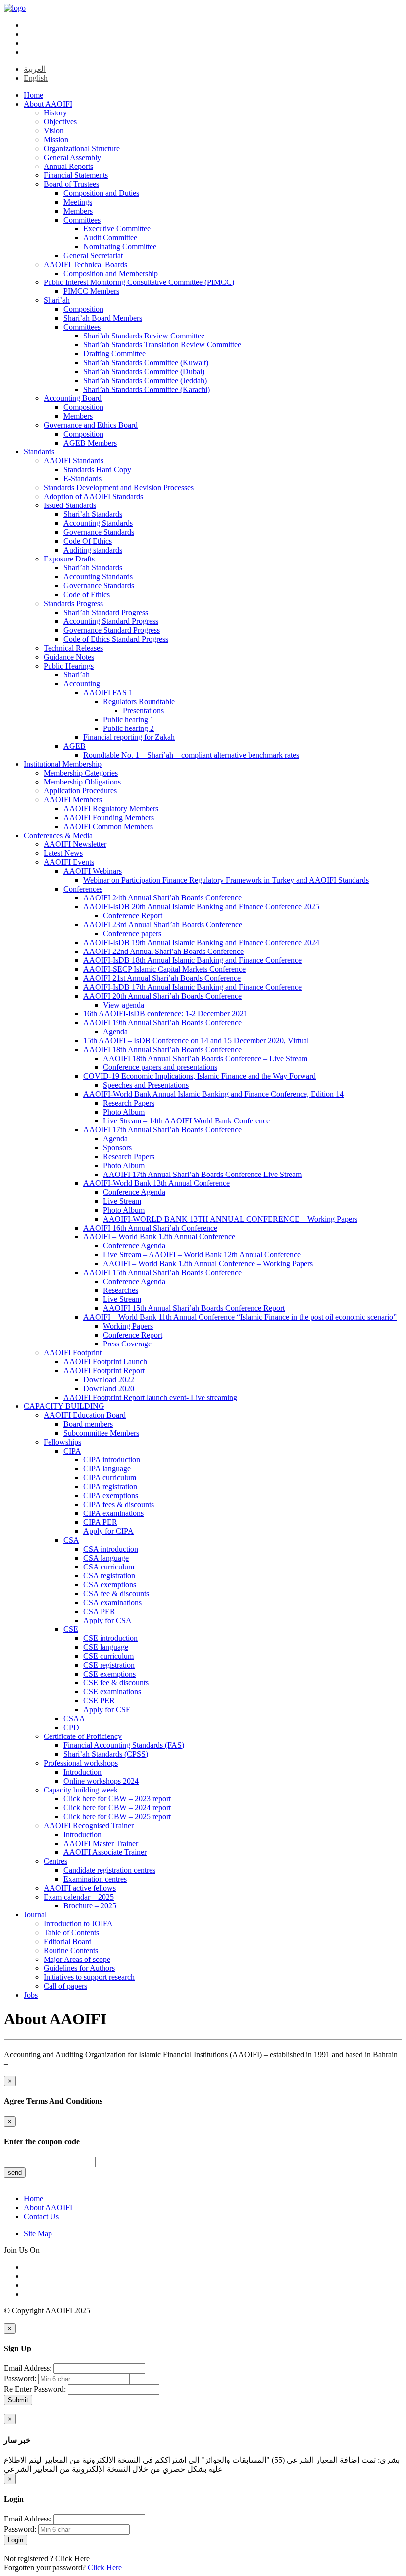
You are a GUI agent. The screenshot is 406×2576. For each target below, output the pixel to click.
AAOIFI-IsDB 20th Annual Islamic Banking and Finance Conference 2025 (201, 907)
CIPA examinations (113, 1513)
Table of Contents (71, 1932)
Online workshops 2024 (101, 1781)
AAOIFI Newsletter (75, 844)
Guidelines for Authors (79, 1968)
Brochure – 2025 (90, 1906)
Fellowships (62, 1442)
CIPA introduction (112, 1460)
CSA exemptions (110, 1585)
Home (33, 95)
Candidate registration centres (109, 1870)
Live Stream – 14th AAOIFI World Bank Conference (186, 1121)
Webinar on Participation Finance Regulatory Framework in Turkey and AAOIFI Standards (226, 880)
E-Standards (82, 478)
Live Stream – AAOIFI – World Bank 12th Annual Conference (202, 1255)
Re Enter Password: (35, 2389)
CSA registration (109, 1576)
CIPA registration (110, 1486)
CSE (71, 1629)
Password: (20, 2379)
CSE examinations (112, 1692)
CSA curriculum (109, 1567)
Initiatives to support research (89, 1977)
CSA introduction (111, 1549)
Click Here (73, 2558)
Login (16, 2540)
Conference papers (132, 933)
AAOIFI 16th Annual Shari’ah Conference (150, 1228)
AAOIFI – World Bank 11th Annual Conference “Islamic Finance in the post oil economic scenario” (240, 1317)
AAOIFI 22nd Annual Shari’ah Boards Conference (163, 951)
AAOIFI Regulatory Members (111, 809)
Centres (55, 1861)
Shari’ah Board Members (103, 318)
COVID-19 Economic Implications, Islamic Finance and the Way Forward (200, 1076)
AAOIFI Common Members (108, 826)
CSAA (74, 1718)
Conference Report (133, 916)
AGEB (75, 746)
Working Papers (128, 1326)
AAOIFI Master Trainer (101, 1843)
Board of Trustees (71, 184)
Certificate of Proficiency (83, 1736)
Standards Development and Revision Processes (119, 487)
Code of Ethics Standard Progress (116, 639)
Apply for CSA (107, 1620)
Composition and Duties (101, 193)
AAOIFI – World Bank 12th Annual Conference (159, 1237)
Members (78, 211)
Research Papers (129, 1103)
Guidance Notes (69, 657)
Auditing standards (93, 550)
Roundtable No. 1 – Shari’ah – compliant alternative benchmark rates (191, 755)
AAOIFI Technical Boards (85, 264)
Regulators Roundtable (139, 701)
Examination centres (95, 1879)
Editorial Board (68, 1941)
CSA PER (99, 1611)
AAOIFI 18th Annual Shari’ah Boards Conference (162, 1049)
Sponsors (117, 1148)
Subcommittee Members (101, 1433)
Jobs (31, 1995)
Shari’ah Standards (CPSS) (106, 1754)
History (55, 113)
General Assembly (72, 157)
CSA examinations (112, 1602)
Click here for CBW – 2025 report (117, 1817)
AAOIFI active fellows (80, 1888)
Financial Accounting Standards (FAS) (124, 1745)
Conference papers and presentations (160, 1067)
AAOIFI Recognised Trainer (89, 1825)
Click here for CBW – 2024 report (117, 1808)
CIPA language (107, 1469)
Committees (82, 220)
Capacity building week (81, 1790)
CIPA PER (100, 1522)
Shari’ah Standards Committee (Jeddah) (145, 380)
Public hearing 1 (128, 719)
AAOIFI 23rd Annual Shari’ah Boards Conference (163, 924)
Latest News (63, 853)
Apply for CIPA (108, 1531)
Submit (18, 2400)
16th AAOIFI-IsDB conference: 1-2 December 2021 (165, 1014)
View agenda (124, 1005)
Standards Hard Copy (97, 470)
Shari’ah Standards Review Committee (144, 336)
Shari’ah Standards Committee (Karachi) (147, 389)
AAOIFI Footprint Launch (105, 1362)
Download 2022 (109, 1379)
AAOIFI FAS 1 (108, 693)
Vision (54, 131)
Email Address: (28, 2368)
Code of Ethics (87, 594)
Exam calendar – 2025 (79, 1897)
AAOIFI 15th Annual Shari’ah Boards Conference (162, 1272)
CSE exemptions (109, 1674)
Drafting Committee (114, 354)
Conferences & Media (58, 835)
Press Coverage (127, 1344)
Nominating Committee (120, 247)
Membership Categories (81, 773)
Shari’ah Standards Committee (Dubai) (144, 371)
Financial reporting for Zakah (129, 737)
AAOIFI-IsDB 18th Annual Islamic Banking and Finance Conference (192, 960)
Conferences (83, 889)
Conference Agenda (134, 1192)
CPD (71, 1727)
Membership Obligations (82, 782)
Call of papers (65, 1986)
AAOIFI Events (69, 862)
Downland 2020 (109, 1388)
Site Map (38, 2233)
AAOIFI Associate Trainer (105, 1852)
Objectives (60, 122)
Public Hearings (69, 666)
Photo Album (124, 1112)
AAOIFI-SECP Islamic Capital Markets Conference (164, 969)
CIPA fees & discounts (119, 1504)
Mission (56, 140)
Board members (88, 1424)
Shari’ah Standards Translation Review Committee (162, 345)
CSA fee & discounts (116, 1594)
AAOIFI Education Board (85, 1415)
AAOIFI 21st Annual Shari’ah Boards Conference (162, 978)
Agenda (115, 1032)
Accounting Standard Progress (111, 621)
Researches (121, 1290)
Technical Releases (73, 648)
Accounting (82, 684)
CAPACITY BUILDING (64, 1406)
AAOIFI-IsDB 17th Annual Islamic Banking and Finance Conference (192, 987)
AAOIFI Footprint (73, 1353)
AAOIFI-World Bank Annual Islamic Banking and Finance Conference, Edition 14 (213, 1094)
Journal (35, 1915)
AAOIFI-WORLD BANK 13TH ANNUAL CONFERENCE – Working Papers (230, 1219)
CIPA (72, 1451)
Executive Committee (117, 229)
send (15, 2172)
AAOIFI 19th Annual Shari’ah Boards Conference (162, 1023)
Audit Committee (110, 238)
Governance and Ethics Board (91, 425)
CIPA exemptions (111, 1495)
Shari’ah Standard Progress (106, 612)
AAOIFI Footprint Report (104, 1371)
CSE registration (109, 1665)
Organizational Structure (82, 148)
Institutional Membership (63, 764)
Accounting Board (73, 398)
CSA (71, 1540)
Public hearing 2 (128, 728)
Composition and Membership (111, 273)
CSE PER (99, 1701)
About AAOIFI (48, 104)
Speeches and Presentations (146, 1085)
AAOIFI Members (73, 800)
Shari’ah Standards (93, 514)
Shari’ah (57, 300)
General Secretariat (93, 255)
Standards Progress (73, 603)
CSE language (106, 1647)
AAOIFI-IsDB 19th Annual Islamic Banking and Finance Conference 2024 (201, 942)
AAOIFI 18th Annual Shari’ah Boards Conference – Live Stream (205, 1058)
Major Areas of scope (77, 1959)
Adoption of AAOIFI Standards (93, 496)
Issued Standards (70, 505)
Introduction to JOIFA (78, 1924)
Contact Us (41, 2216)
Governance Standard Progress (112, 630)
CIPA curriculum (110, 1478)
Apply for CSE (107, 1709)
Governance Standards (99, 532)
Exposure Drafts (69, 559)
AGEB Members (90, 443)
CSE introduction (110, 1638)
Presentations (143, 710)
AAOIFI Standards (74, 461)
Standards (39, 452)
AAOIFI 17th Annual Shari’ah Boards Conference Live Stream (202, 1174)
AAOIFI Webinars (93, 871)
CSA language (106, 1558)
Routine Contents (71, 1950)
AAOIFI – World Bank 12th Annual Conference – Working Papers (208, 1263)
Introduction (82, 1772)
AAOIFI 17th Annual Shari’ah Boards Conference (162, 1130)
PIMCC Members (91, 291)
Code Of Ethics (88, 541)
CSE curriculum (108, 1656)
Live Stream (122, 1201)
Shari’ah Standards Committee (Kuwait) (146, 363)
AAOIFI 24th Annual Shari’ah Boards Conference (162, 898)
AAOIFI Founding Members (109, 817)
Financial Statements (76, 175)
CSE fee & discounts (116, 1683)
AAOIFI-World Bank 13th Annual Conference (156, 1183)
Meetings (78, 202)
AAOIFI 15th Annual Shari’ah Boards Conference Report (194, 1308)
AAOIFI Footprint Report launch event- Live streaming (150, 1397)
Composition (83, 309)
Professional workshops (81, 1763)
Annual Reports (68, 166)
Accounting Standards (98, 523)
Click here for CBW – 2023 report (117, 1799)
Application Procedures (80, 791)
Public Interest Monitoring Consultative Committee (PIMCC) (139, 282)
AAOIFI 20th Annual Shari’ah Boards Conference (162, 996)
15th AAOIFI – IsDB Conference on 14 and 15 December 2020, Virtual (196, 1040)
